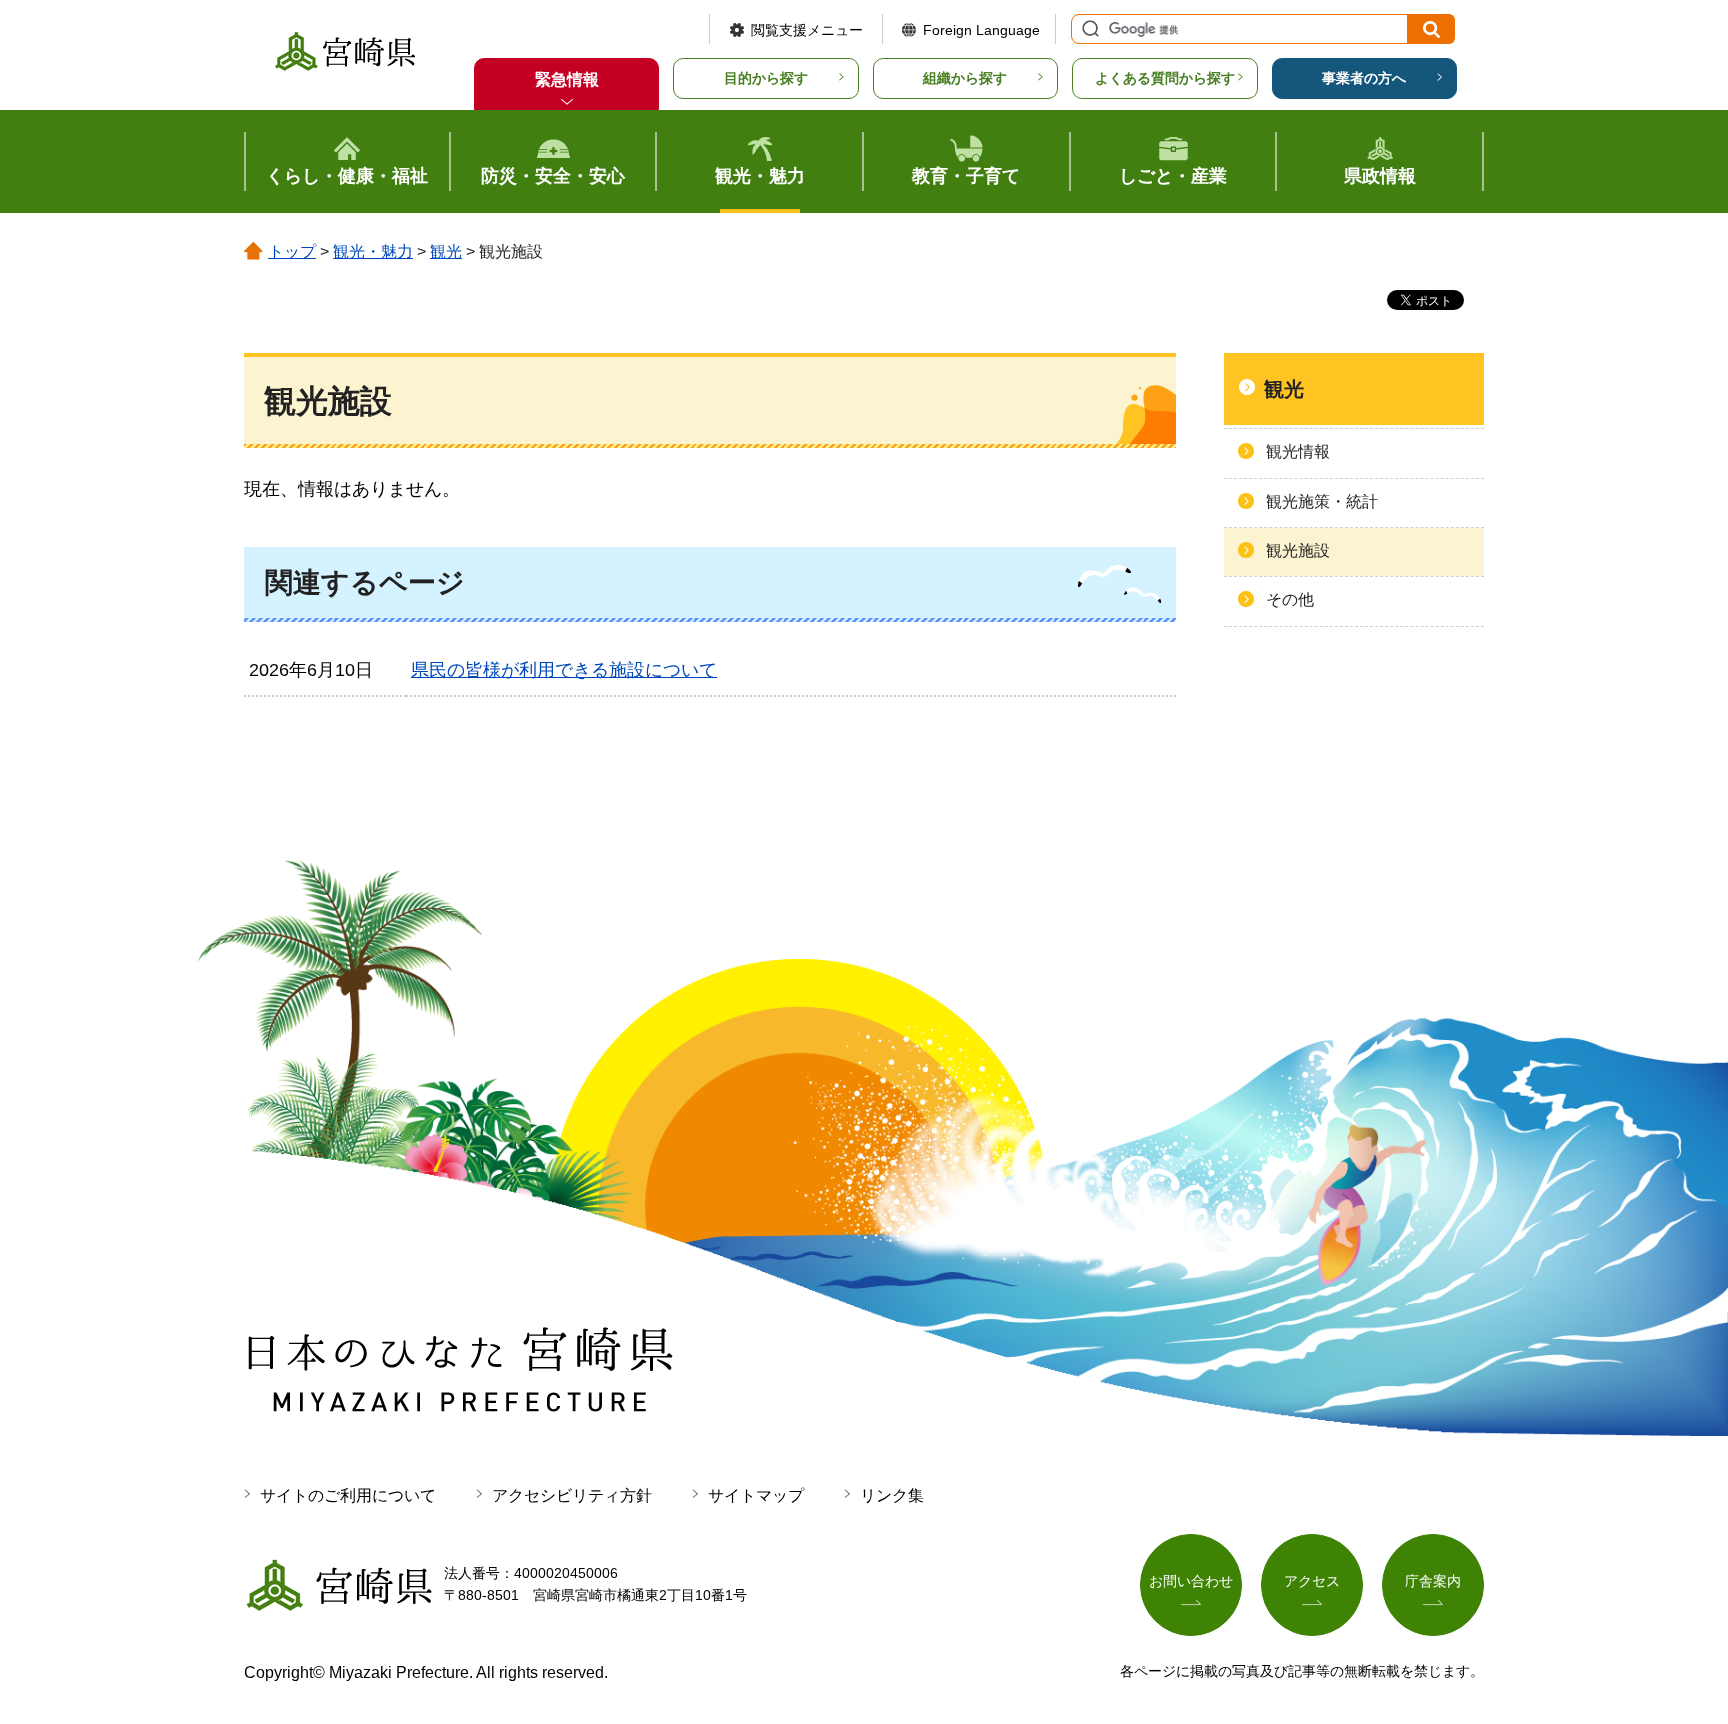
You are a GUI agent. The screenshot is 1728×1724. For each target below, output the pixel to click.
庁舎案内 (1433, 1581)
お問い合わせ (1191, 1581)
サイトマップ (756, 1495)
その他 (1290, 599)
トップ (292, 251)
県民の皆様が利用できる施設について (564, 670)
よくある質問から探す (1165, 78)
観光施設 (1298, 550)
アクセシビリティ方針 (572, 1495)
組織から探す (965, 78)
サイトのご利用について (348, 1495)
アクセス (1312, 1581)
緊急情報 (567, 79)
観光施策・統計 (1322, 501)
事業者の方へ (1364, 78)
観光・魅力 (373, 251)
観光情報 (1298, 451)
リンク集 (892, 1495)
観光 (446, 251)
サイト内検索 (1088, 29)
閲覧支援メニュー (807, 30)
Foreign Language (981, 30)
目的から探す (766, 78)
